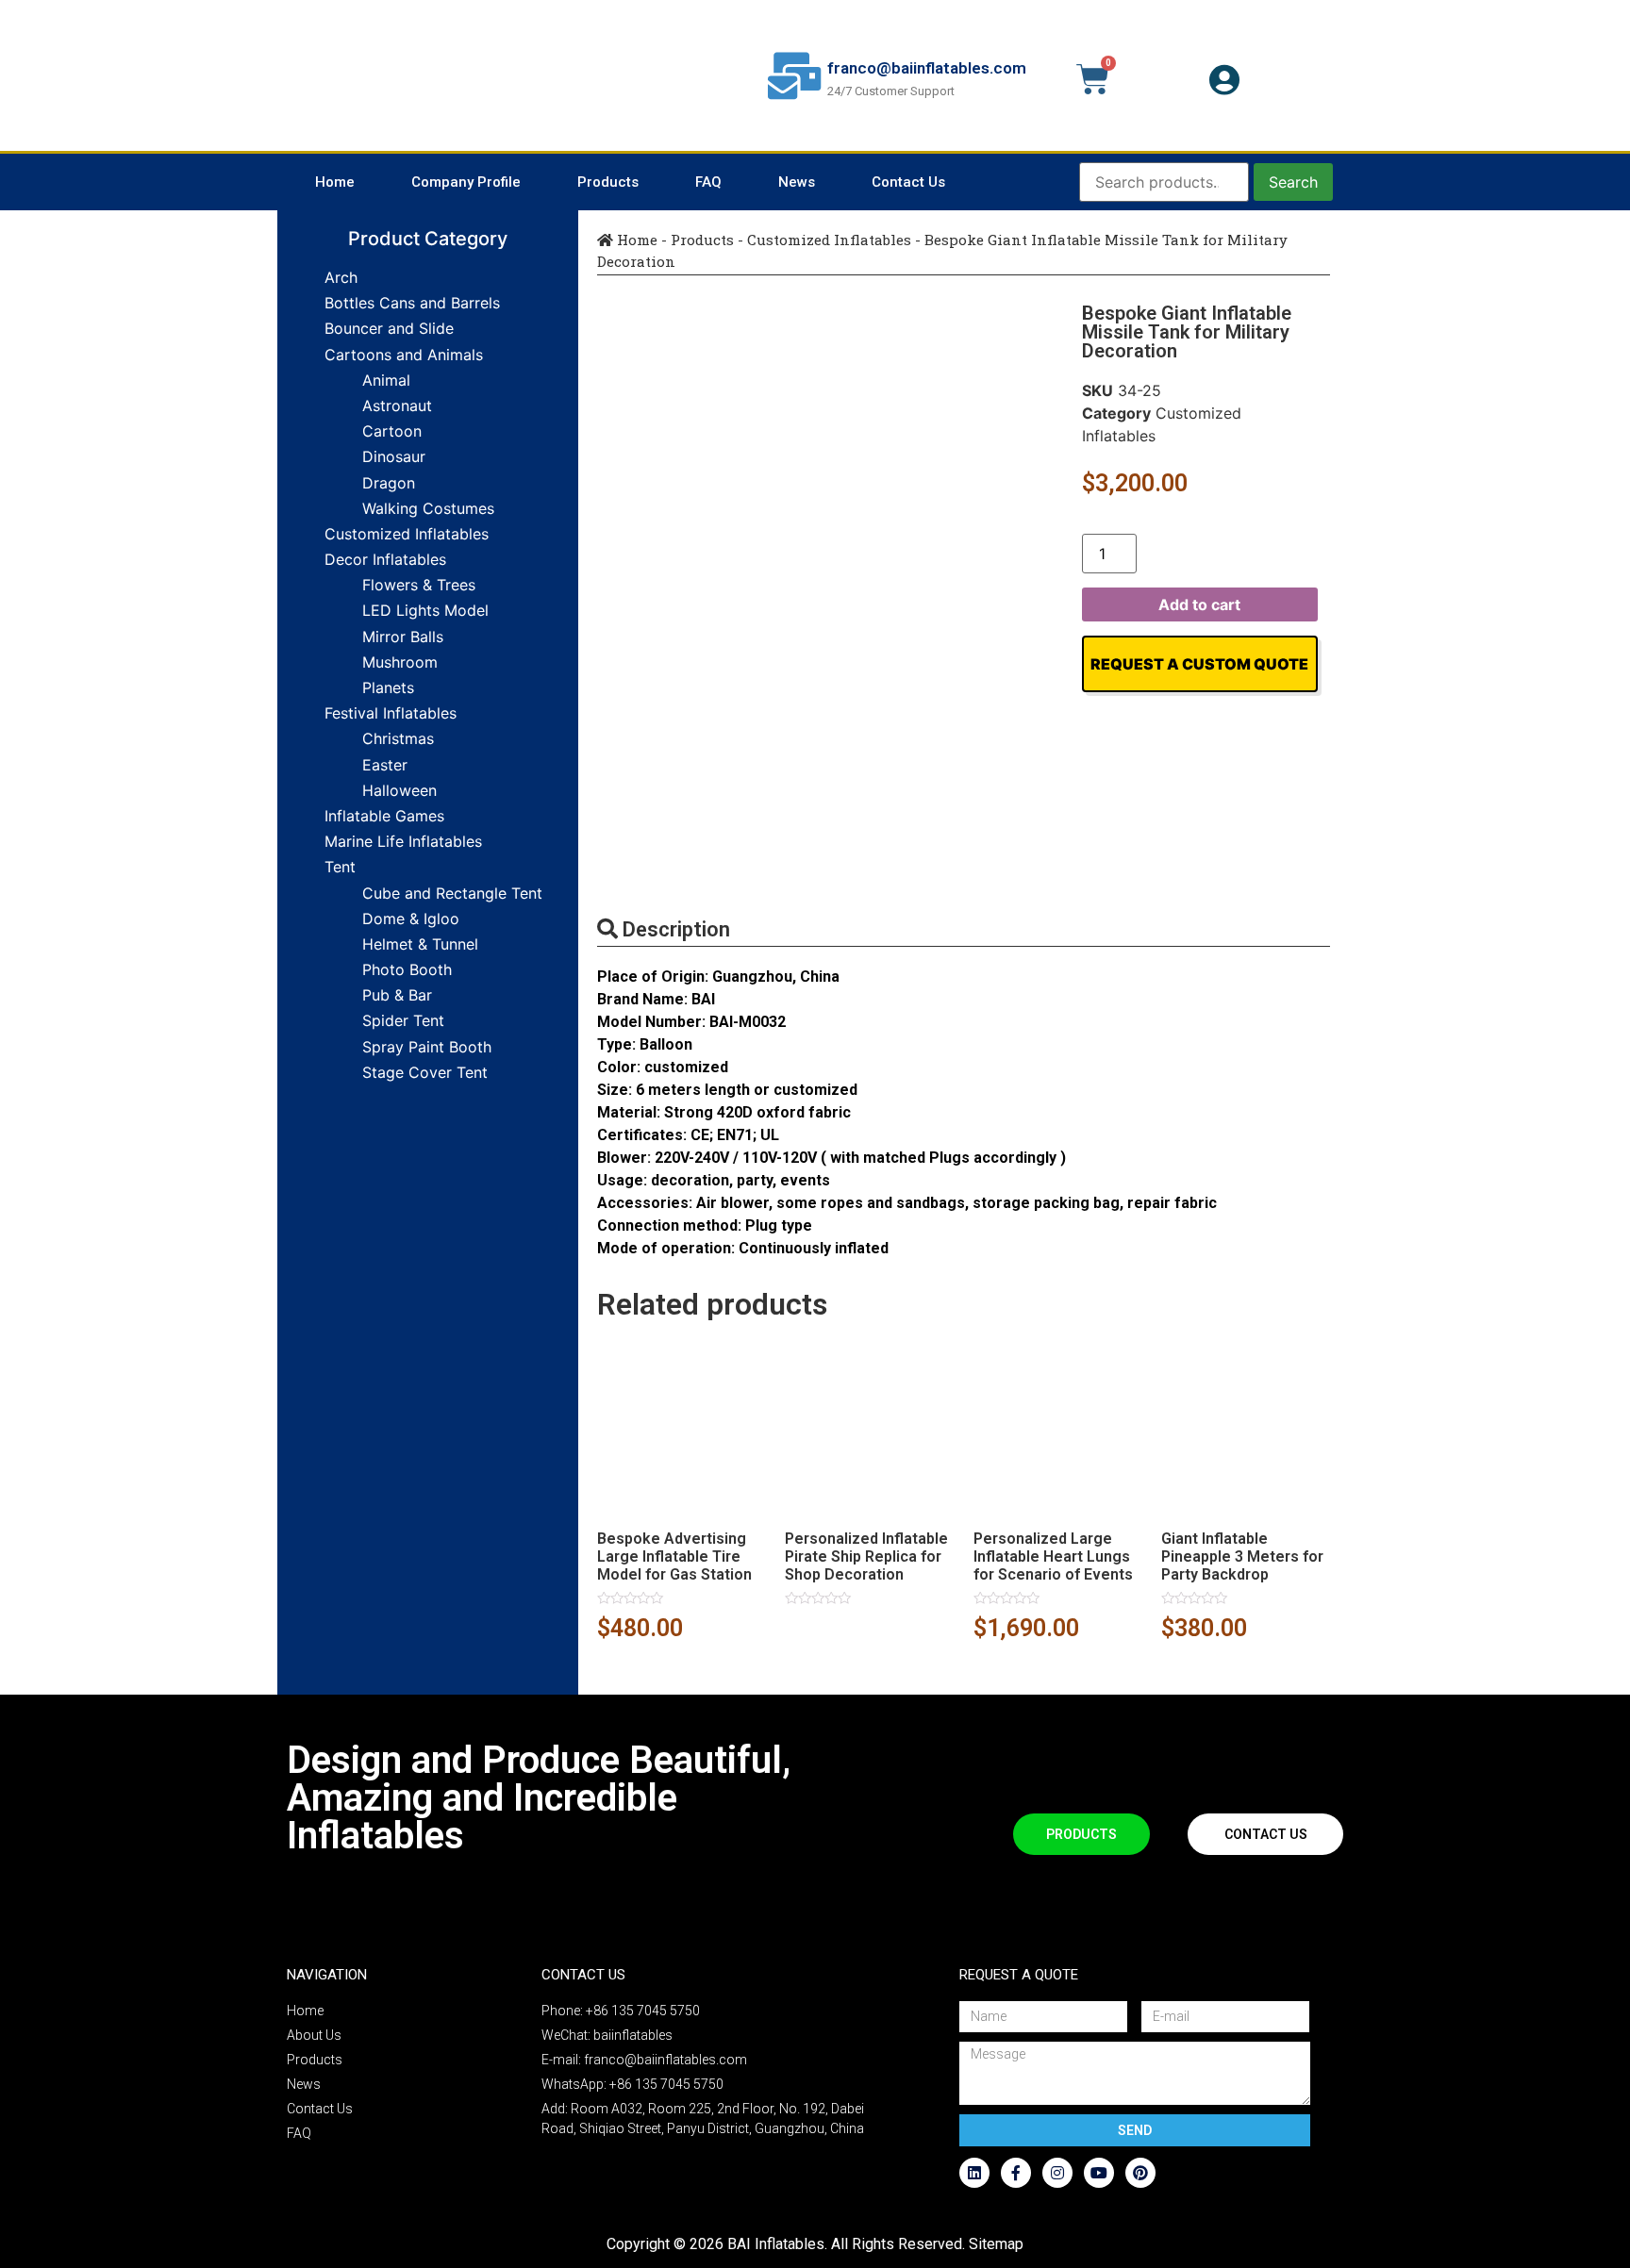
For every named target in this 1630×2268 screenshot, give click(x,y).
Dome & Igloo (411, 919)
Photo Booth (407, 969)
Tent (340, 867)
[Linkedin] (974, 2173)
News (797, 182)
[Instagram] (1057, 2173)
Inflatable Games (384, 816)
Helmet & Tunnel (420, 944)
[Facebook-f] (1016, 2173)
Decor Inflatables (385, 559)
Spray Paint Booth (427, 1047)
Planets (388, 687)
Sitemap (996, 2244)
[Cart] (1093, 79)
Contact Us (908, 182)
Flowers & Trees (419, 585)
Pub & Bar (397, 995)
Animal (386, 380)
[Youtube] (1099, 2173)
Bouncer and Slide (389, 328)
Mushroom (400, 662)
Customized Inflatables (407, 534)
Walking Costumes (428, 508)
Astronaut (397, 406)
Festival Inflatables (391, 713)
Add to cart (1199, 604)
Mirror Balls (403, 637)
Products (608, 182)
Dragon (389, 483)
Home (335, 182)
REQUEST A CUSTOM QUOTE (1199, 664)
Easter (385, 765)
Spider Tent (403, 1020)
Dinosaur (394, 456)
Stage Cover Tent (425, 1072)
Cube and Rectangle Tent (452, 893)
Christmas (398, 738)
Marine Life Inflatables (403, 841)
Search (1293, 182)
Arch (341, 277)
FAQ (708, 182)
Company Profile (466, 182)
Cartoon (392, 431)
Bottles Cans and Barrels (412, 303)
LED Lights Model (425, 610)
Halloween (399, 790)
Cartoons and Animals (404, 355)
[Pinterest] (1140, 2173)
